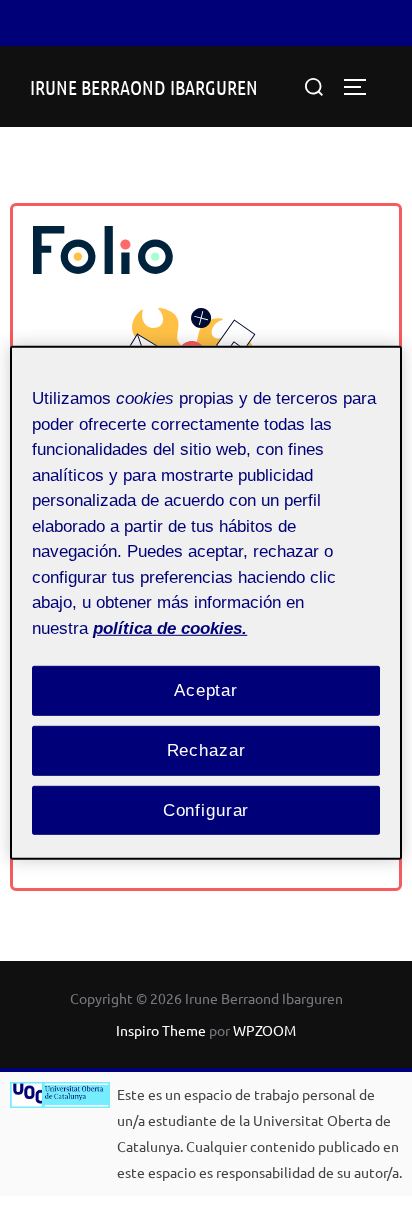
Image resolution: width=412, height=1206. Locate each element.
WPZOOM (264, 1030)
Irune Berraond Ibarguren (144, 87)
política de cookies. (170, 627)
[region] (205, 603)
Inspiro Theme (161, 1030)
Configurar (206, 809)
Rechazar (206, 750)
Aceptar (206, 690)
